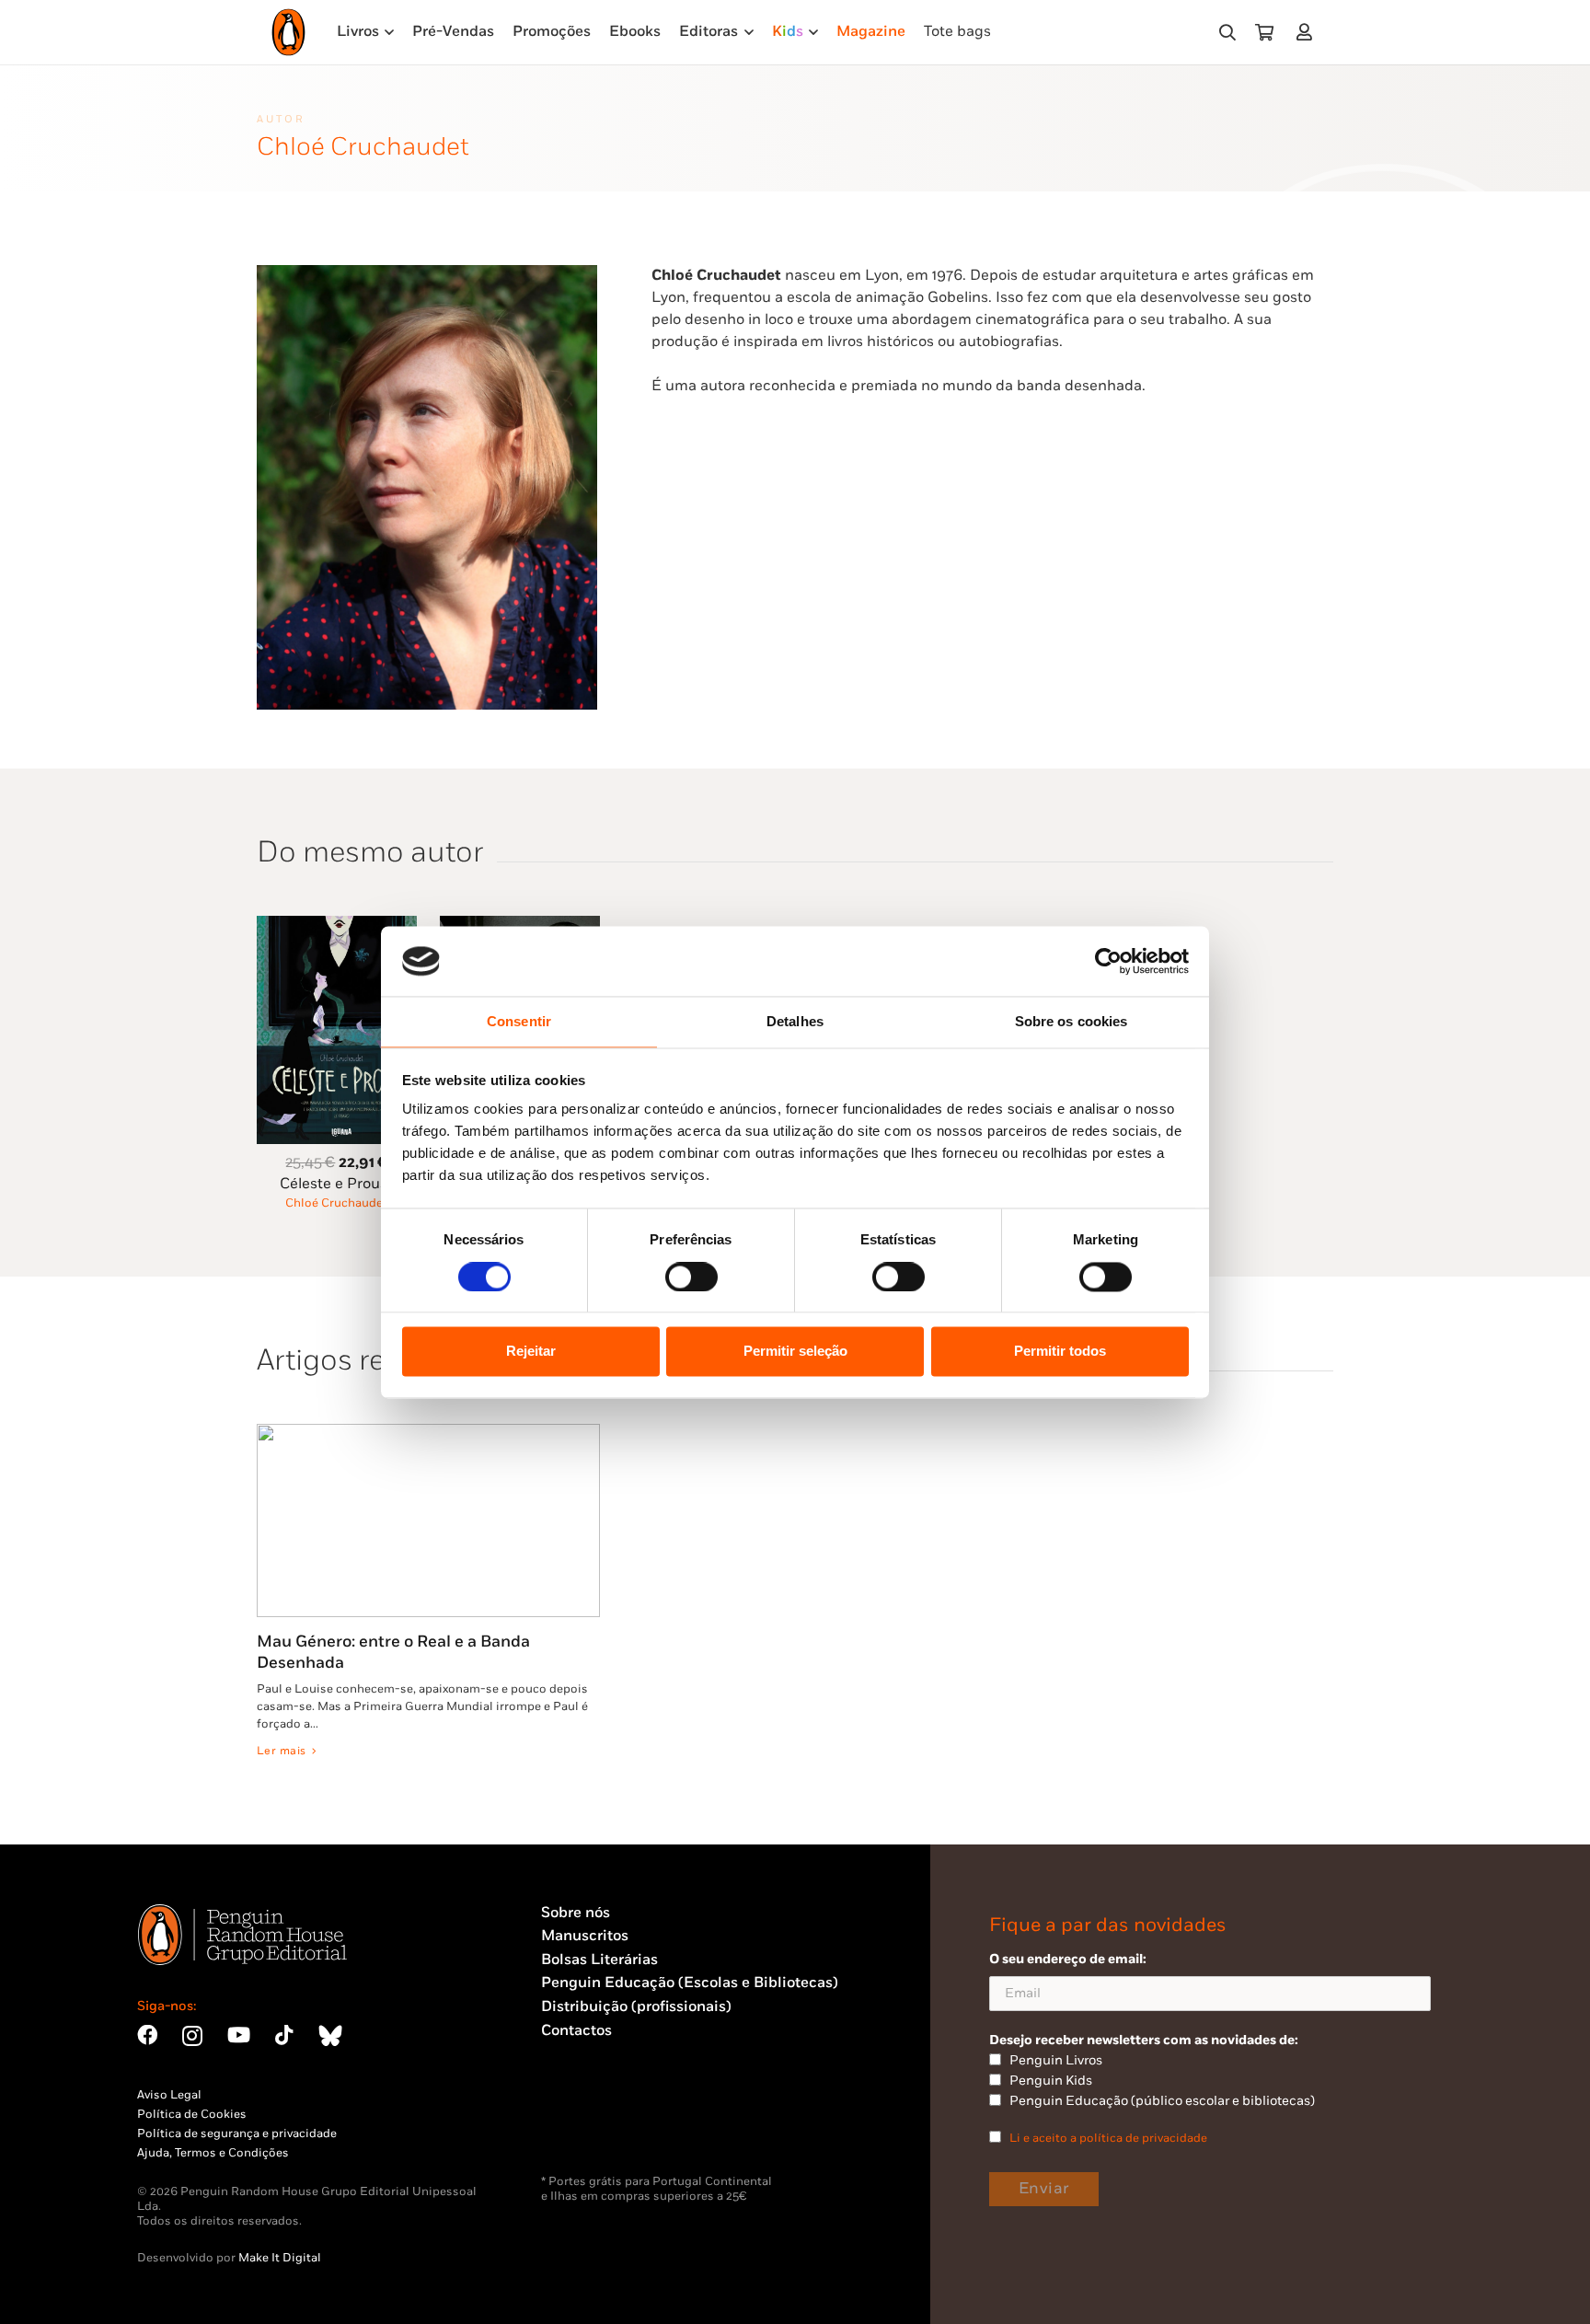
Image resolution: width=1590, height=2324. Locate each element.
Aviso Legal (169, 2095)
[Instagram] (192, 2036)
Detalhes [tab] (795, 1022)
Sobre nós (576, 1913)
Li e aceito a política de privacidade (1108, 2138)
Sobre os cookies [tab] (1072, 1022)
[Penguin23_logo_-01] (288, 32)
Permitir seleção (795, 1352)
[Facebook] (147, 2035)
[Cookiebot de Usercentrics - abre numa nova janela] (1108, 961)
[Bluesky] (330, 2035)
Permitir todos (1060, 1352)
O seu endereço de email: (1068, 1959)
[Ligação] (1308, 32)
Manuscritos (585, 1936)
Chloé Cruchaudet (336, 1203)
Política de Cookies (192, 2114)
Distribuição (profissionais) (636, 2007)
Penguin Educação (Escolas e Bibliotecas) (690, 1983)
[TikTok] (284, 2035)
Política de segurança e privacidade (237, 2133)
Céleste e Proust (336, 1184)
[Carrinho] (1264, 32)
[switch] (691, 1277)
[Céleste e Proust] (337, 926)
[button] (1227, 33)
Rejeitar (531, 1352)
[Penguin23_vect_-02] (596, 2126)
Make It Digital (280, 2258)
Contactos (576, 2031)
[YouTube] (239, 2035)
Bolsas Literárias (599, 1960)
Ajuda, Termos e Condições (213, 2153)
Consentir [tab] (519, 1022)
